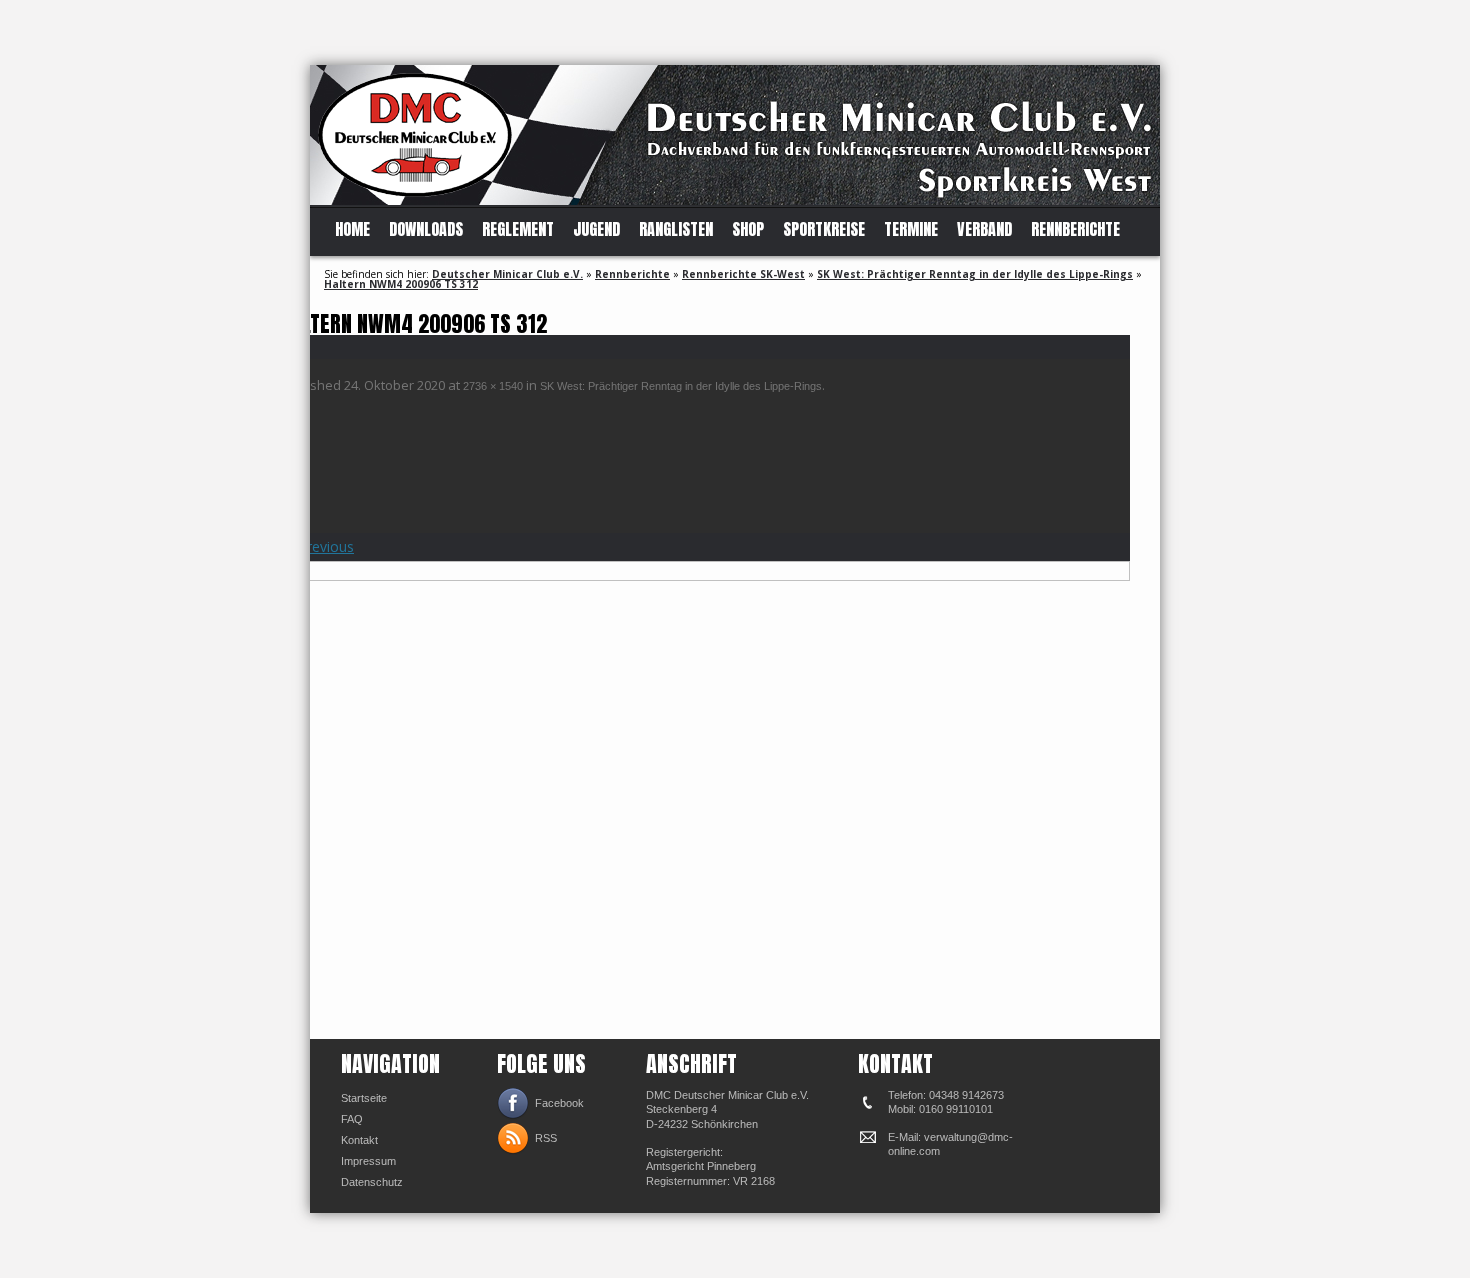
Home (352, 229)
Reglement (518, 229)
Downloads (426, 229)
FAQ (352, 1119)
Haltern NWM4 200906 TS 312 (401, 284)
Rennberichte (1075, 229)
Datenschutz (372, 1182)
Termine (911, 229)
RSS (546, 1138)
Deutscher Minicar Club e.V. (507, 274)
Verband (984, 229)
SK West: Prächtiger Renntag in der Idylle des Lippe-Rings (975, 274)
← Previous (317, 546)
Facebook (559, 1103)
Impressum (368, 1161)
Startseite (364, 1098)
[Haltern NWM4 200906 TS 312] (705, 800)
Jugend (596, 229)
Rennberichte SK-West (743, 274)
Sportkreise (824, 229)
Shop (748, 229)
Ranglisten (676, 229)
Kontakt (359, 1140)
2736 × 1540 (493, 386)
